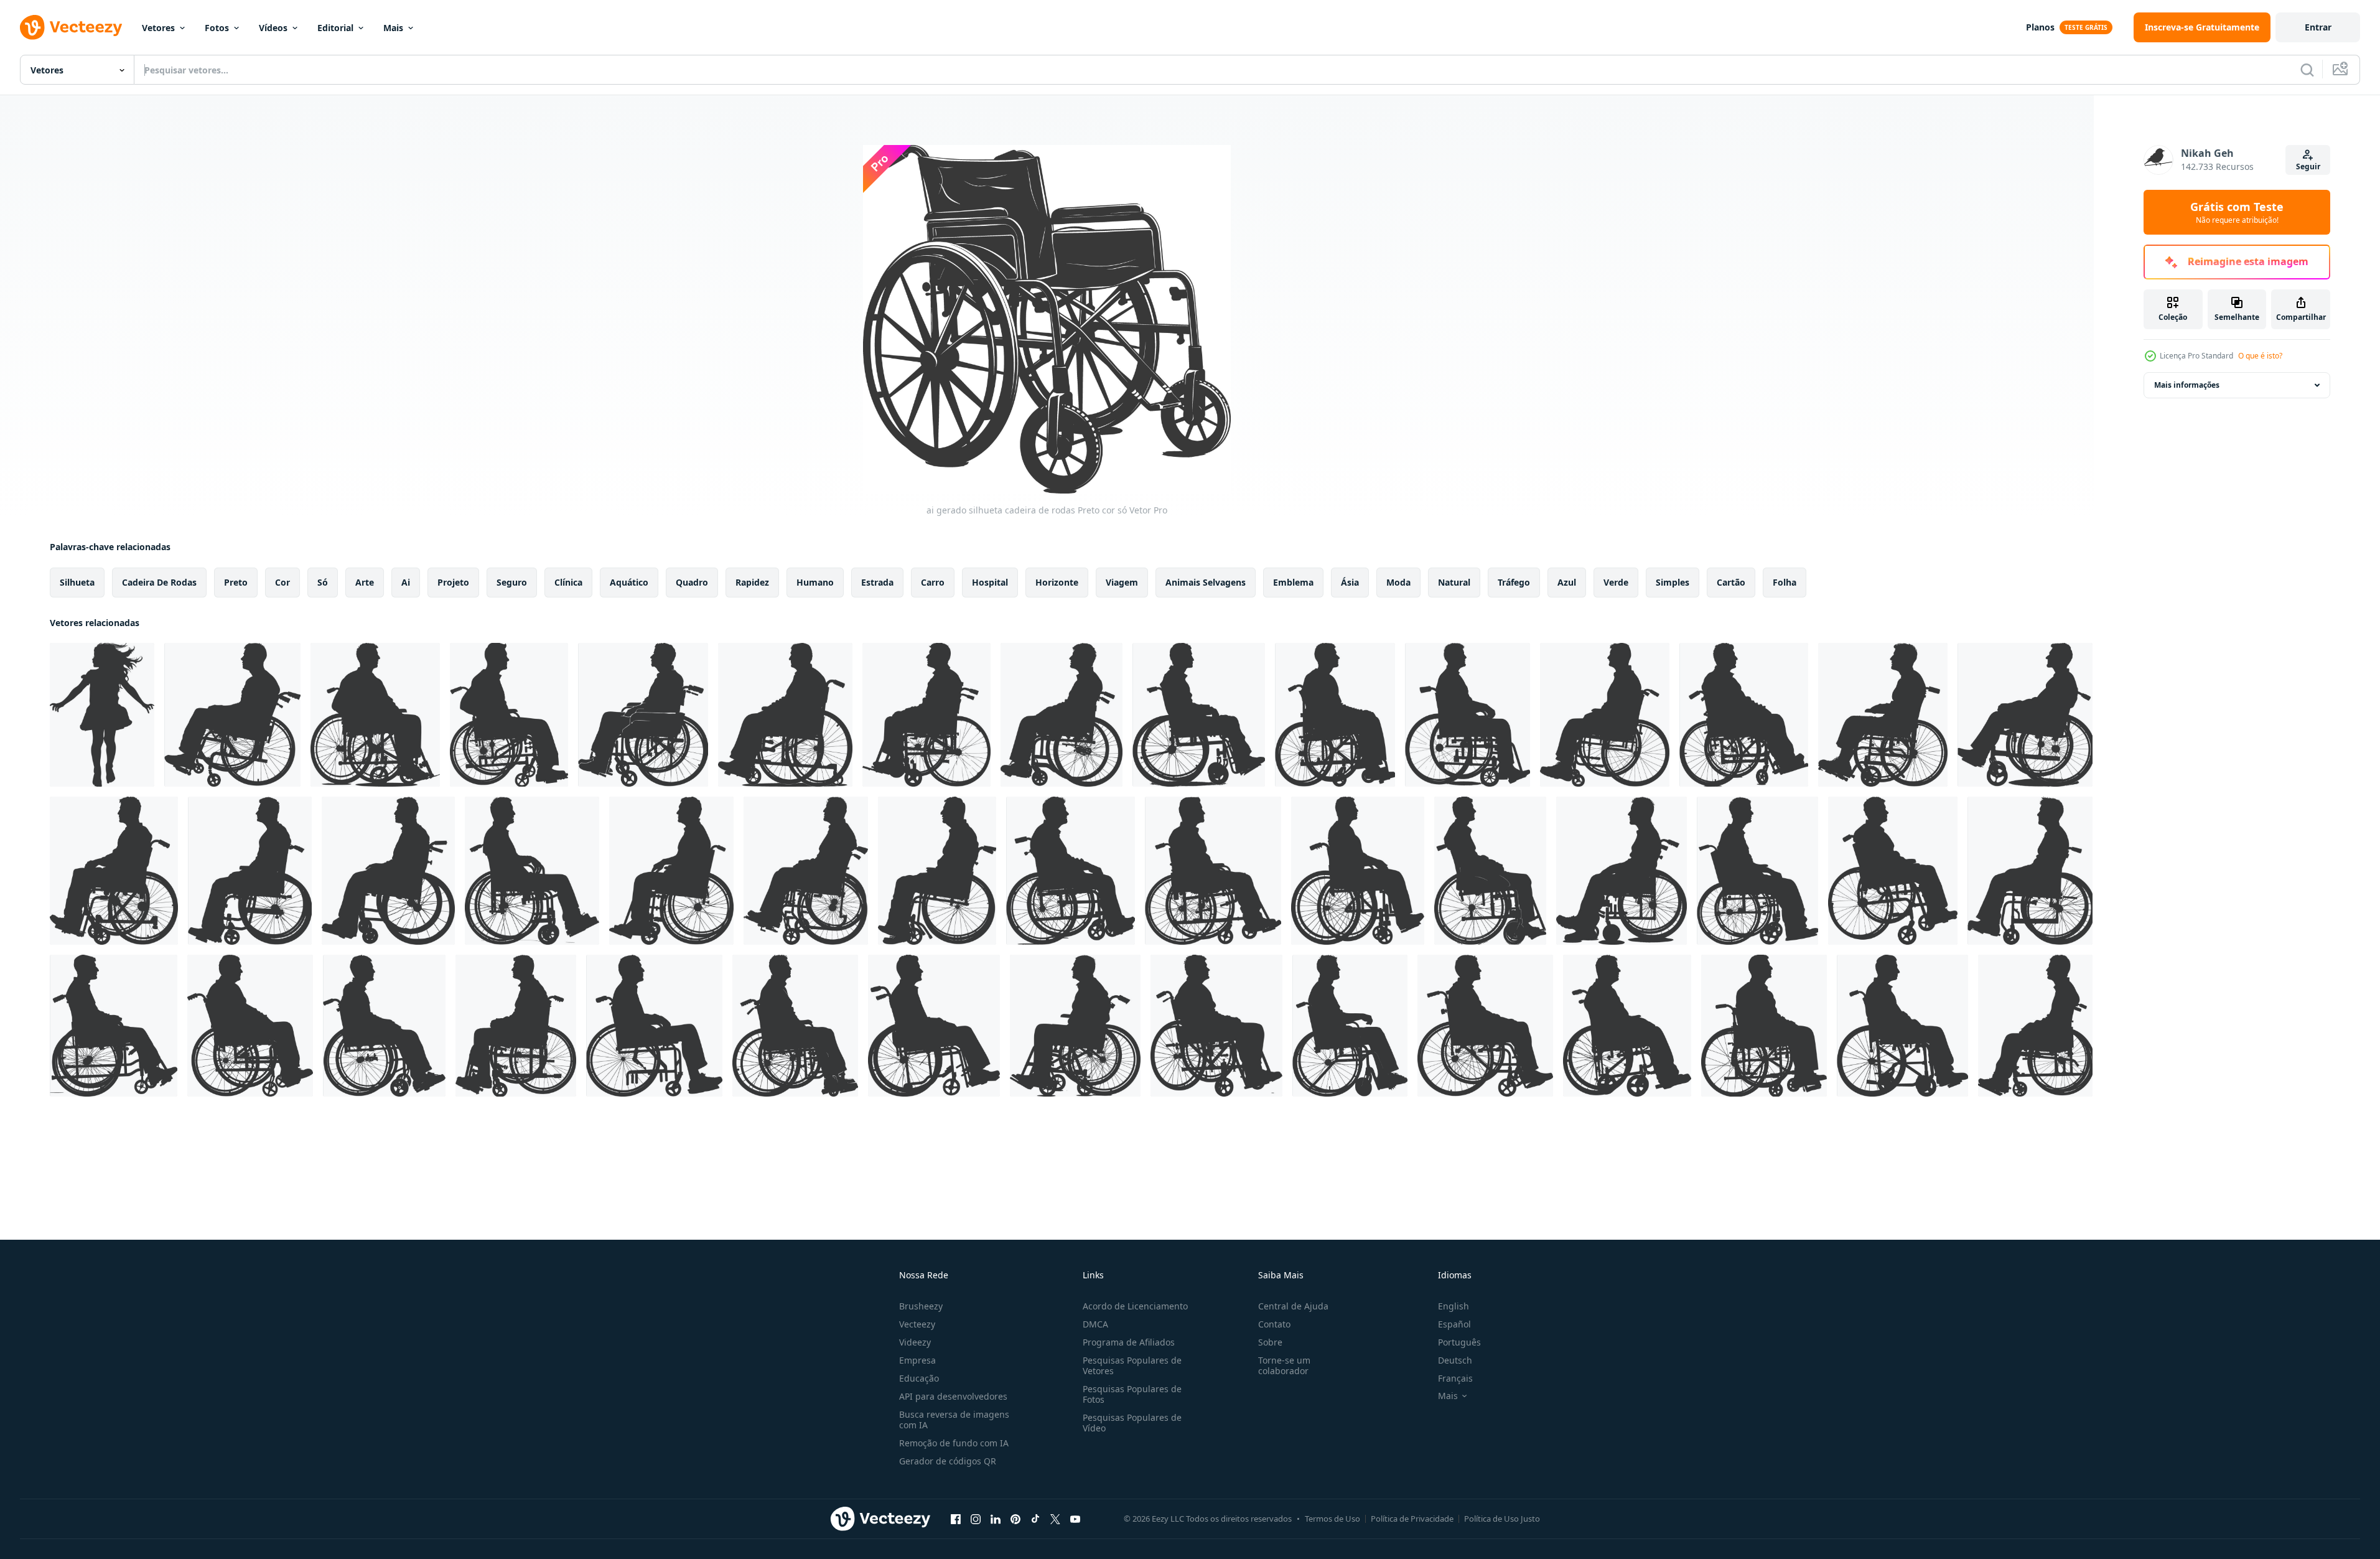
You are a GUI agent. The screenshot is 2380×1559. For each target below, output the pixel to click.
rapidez (752, 582)
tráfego (1514, 582)
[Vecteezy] (71, 27)
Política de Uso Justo (1502, 1519)
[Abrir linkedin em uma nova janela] (996, 1519)
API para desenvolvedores (953, 1396)
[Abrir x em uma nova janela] (1055, 1519)
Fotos (217, 28)
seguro (512, 582)
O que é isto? (2260, 356)
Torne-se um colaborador (1284, 1365)
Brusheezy (921, 1306)
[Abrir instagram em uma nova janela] (976, 1519)
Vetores (158, 28)
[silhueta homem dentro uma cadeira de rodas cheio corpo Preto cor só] (232, 715)
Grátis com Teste (2237, 212)
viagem (1122, 582)
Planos (2040, 27)
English (1454, 1306)
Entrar (2318, 27)
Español (1454, 1324)
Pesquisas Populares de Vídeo (1132, 1423)
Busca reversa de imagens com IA (954, 1420)
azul (1567, 582)
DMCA (1095, 1324)
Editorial (335, 28)
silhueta (77, 582)
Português (1459, 1342)
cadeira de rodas (159, 582)
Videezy (915, 1342)
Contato (1274, 1324)
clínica (568, 582)
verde (1616, 582)
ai (406, 582)
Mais (393, 28)
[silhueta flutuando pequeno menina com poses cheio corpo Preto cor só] (102, 715)
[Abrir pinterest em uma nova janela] (1015, 1519)
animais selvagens (1206, 582)
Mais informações (2187, 385)
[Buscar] (2307, 70)
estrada (877, 582)
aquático (629, 582)
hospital (990, 582)
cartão (1731, 582)
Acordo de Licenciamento (1135, 1306)
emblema (1293, 582)
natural (1454, 582)
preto (236, 582)
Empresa (917, 1360)
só (323, 582)
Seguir (2308, 166)
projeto (453, 582)
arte (365, 582)
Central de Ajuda (1293, 1306)
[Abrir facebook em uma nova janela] (956, 1519)
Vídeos (273, 28)
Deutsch (1455, 1360)
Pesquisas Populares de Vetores (1132, 1365)
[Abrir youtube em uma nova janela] (1075, 1519)
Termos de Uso (1332, 1519)
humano (815, 582)
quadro (692, 582)
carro (933, 582)
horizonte (1057, 582)
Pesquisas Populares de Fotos (1132, 1394)
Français (1455, 1378)
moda (1398, 582)
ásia (1350, 582)
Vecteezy (917, 1324)
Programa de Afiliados (1129, 1342)
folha (1785, 582)
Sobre (1270, 1342)
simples (1673, 582)
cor (282, 582)
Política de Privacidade (1412, 1519)
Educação (919, 1378)
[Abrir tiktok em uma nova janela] (1035, 1519)
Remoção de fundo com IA (954, 1443)
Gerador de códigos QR (948, 1461)
